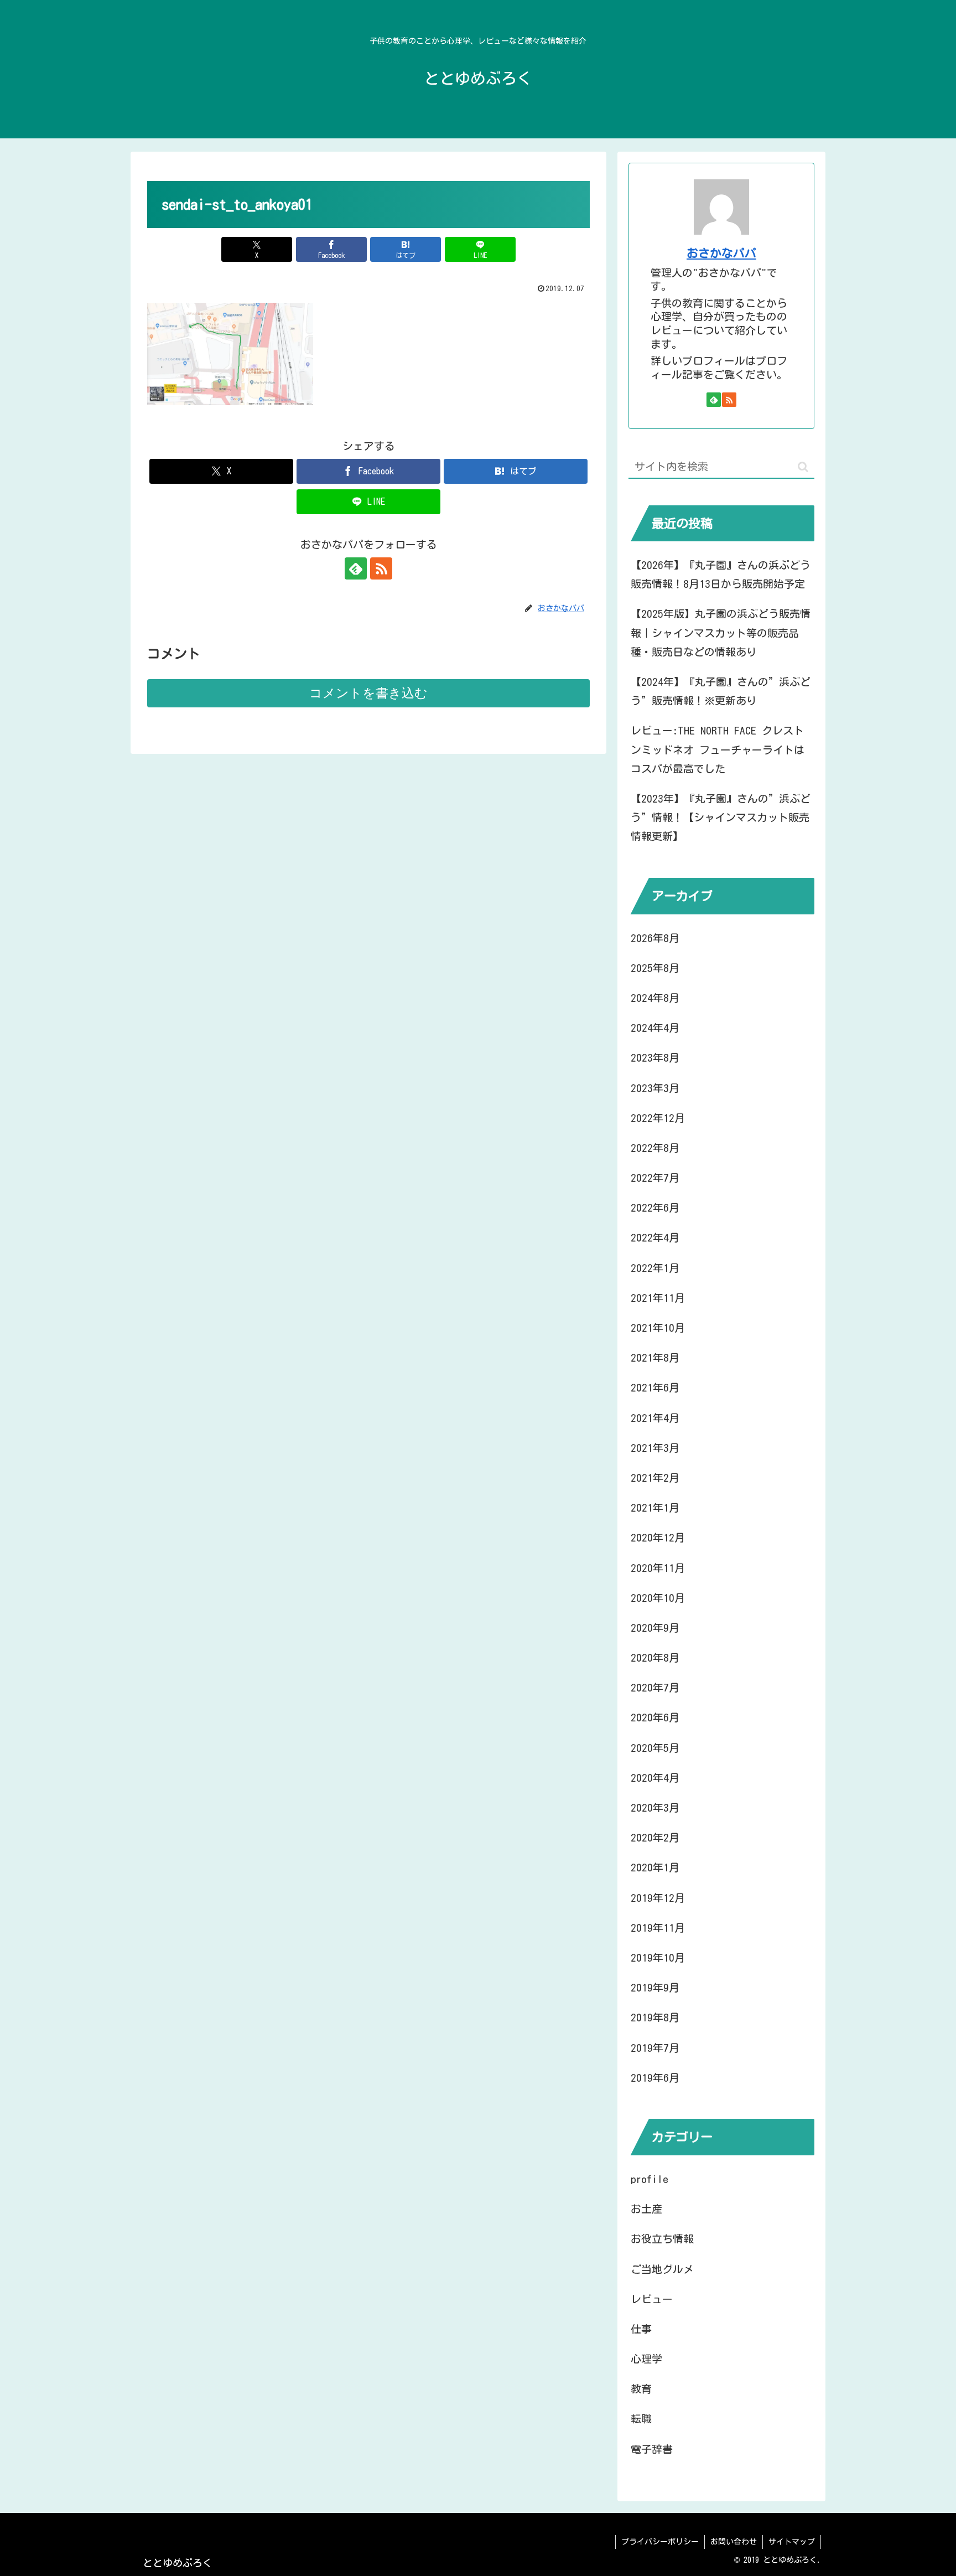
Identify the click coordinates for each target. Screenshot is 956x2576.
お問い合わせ (734, 2542)
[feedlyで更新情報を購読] (356, 568)
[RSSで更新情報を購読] (381, 568)
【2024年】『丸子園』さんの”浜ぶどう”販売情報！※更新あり (721, 691)
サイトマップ (792, 2542)
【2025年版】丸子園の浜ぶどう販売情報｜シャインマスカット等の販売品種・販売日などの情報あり (721, 632)
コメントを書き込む (368, 693)
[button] (803, 467)
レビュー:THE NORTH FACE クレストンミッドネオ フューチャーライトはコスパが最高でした (718, 749)
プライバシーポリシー (660, 2542)
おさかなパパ (721, 253)
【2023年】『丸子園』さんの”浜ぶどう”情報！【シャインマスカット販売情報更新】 (721, 817)
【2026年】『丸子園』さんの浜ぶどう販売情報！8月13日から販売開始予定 (721, 574)
